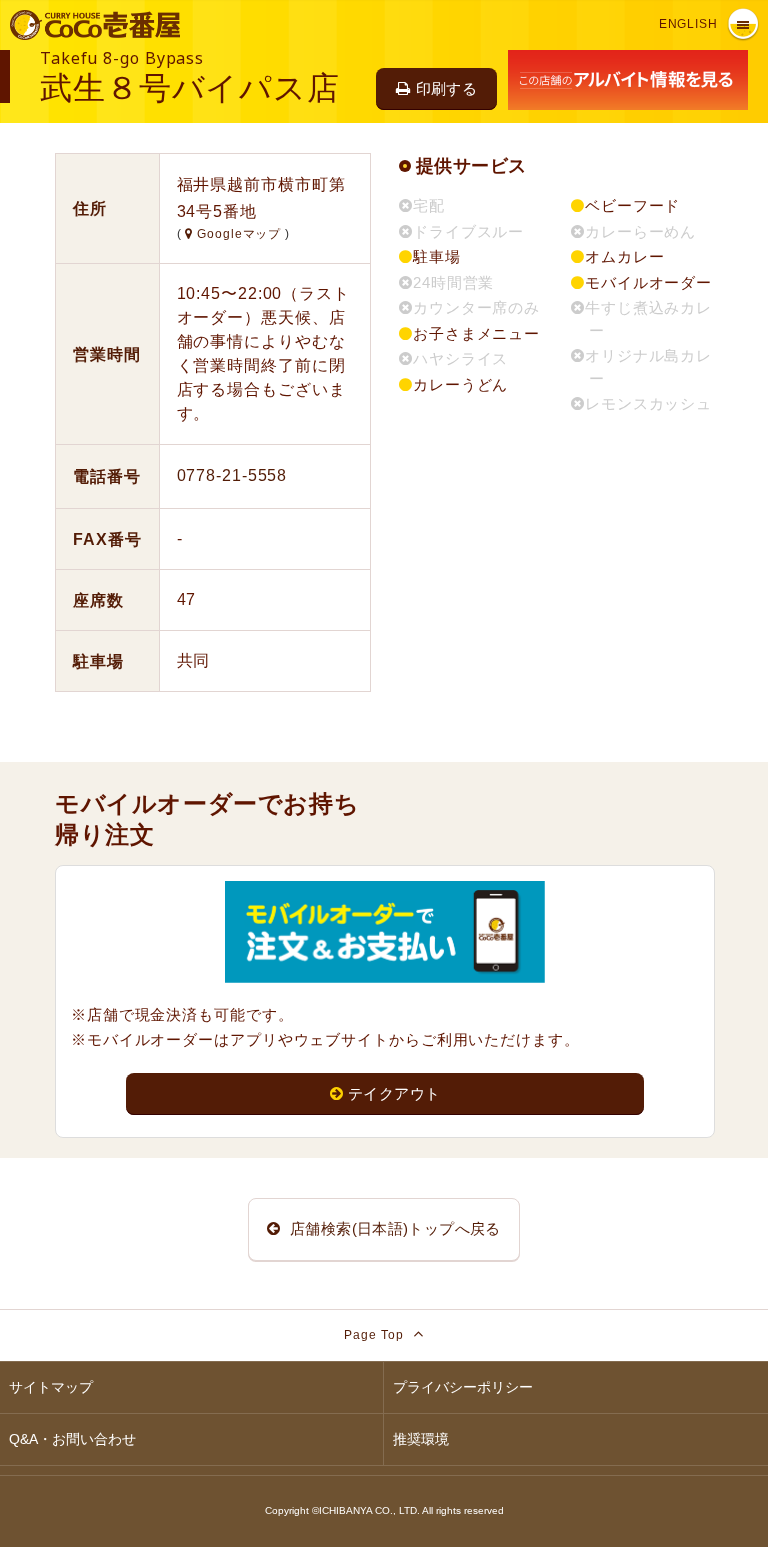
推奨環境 (421, 1439)
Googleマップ (239, 234)
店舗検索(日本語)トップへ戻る (393, 1228)
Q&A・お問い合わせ (72, 1439)
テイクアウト (394, 1093)
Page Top (375, 1335)
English (688, 24)
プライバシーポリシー (463, 1387)
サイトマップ (51, 1387)
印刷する (447, 88)
